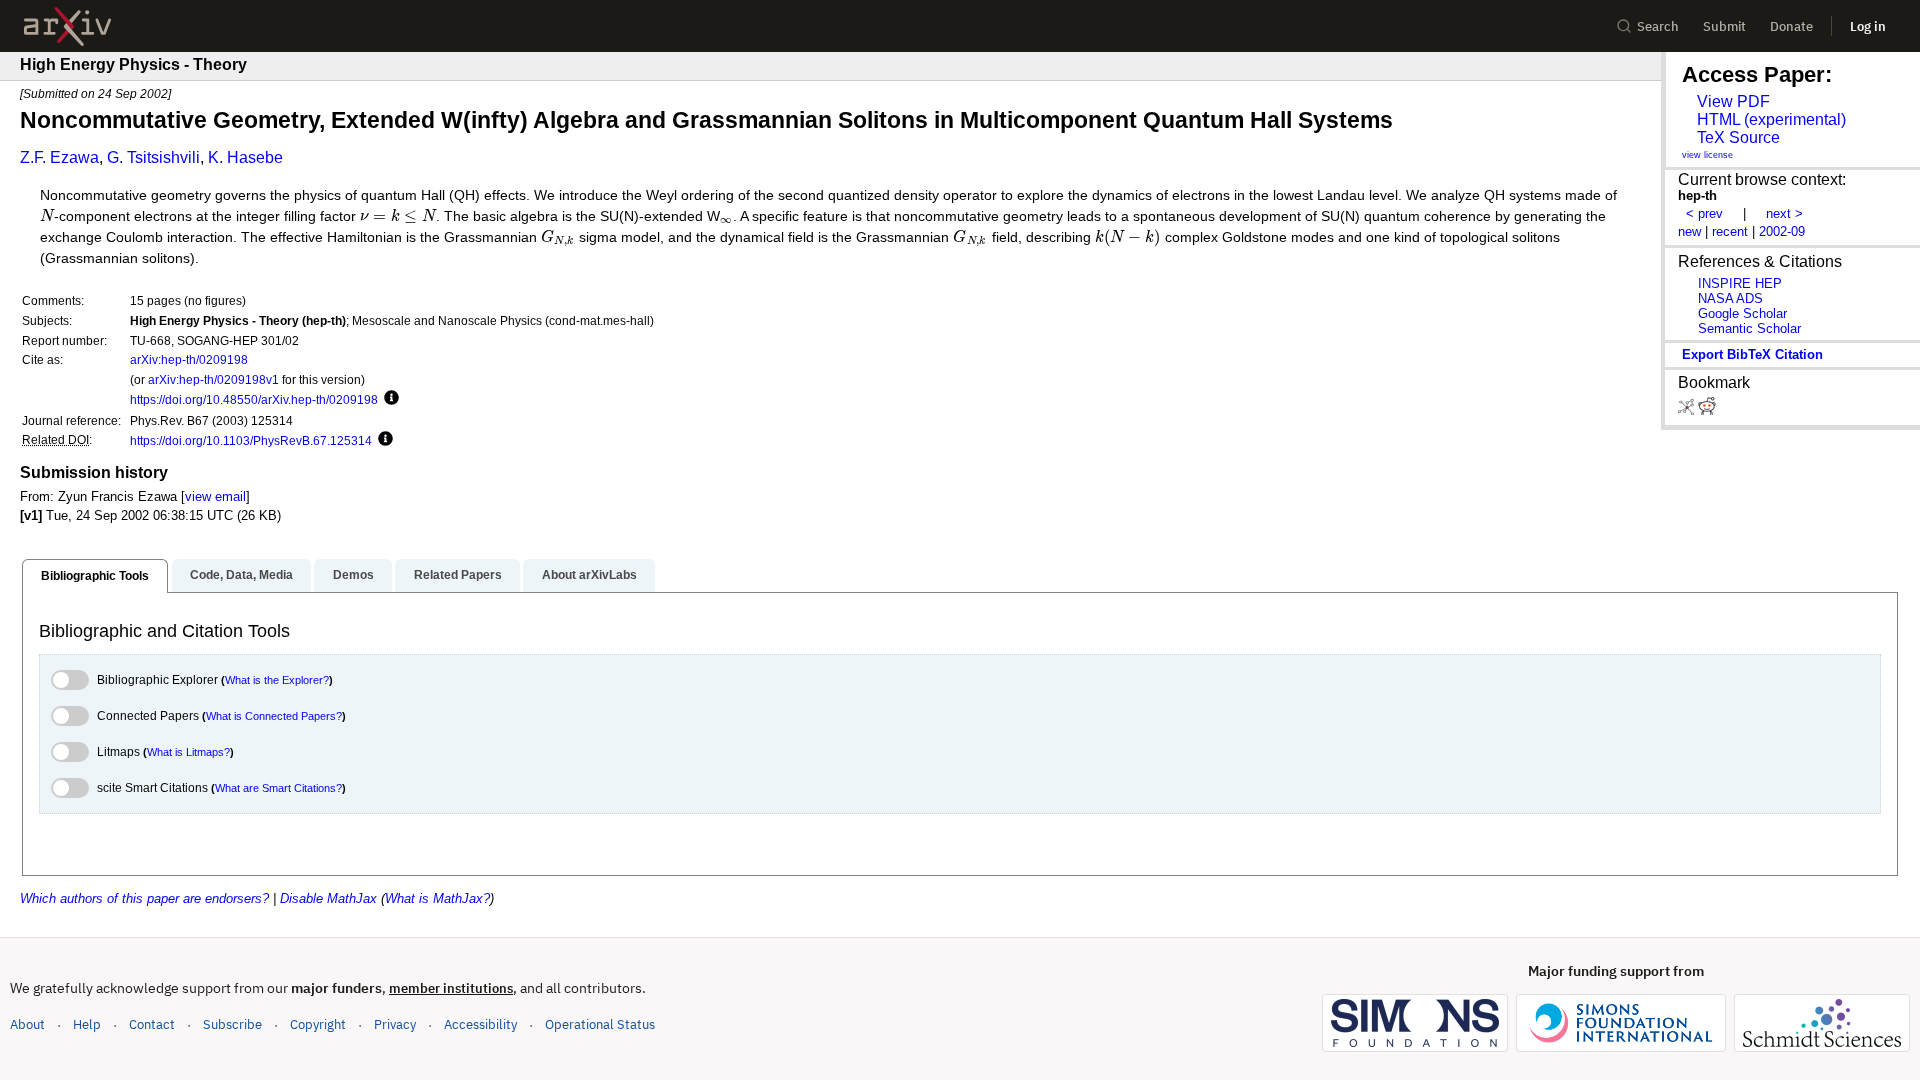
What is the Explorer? (277, 680)
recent (1730, 231)
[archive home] (67, 26)
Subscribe (232, 1024)
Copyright (318, 1024)
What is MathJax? (437, 898)
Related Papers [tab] (458, 575)
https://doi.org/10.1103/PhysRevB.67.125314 (251, 440)
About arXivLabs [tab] (589, 575)
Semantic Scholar (1749, 328)
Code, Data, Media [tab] (241, 575)
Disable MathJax (328, 898)
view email (215, 496)
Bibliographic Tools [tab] (95, 576)
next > (1784, 213)
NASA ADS (1730, 298)
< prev (1704, 213)
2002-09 (1782, 231)
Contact (152, 1024)
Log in (1868, 26)
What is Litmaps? (188, 752)
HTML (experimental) (1771, 119)
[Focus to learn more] (388, 399)
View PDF (1733, 101)
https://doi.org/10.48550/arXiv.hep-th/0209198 (254, 399)
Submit (1724, 26)
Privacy (395, 1024)
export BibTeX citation (1752, 354)
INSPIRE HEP (1740, 283)
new (1689, 231)
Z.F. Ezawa (59, 157)
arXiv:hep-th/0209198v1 (213, 379)
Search (1658, 26)
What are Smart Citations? (278, 788)
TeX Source (1738, 137)
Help (87, 1024)
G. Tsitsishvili (153, 157)
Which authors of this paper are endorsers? (144, 898)
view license (1707, 155)
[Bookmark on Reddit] (1707, 410)
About (27, 1024)
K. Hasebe (245, 157)
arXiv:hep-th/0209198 (189, 359)
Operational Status (600, 1024)
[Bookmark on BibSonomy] (1688, 410)
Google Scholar (1742, 313)
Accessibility (480, 1024)
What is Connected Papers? (274, 716)
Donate (1791, 26)
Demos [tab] (353, 575)
